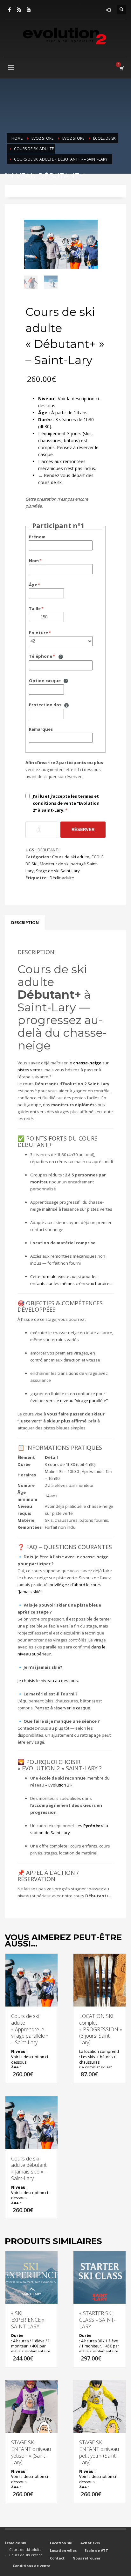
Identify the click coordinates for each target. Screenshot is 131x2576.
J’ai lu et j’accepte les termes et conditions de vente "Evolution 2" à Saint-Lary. (66, 803)
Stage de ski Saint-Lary (58, 871)
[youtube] (29, 10)
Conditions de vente (31, 2566)
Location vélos (63, 2550)
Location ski (61, 2543)
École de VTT (96, 2550)
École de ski (16, 2543)
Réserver (83, 830)
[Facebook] (10, 10)
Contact (57, 2558)
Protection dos (45, 705)
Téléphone (41, 656)
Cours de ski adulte (71, 857)
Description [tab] (25, 922)
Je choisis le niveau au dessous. (48, 1681)
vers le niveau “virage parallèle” (77, 1401)
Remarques (41, 729)
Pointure (38, 633)
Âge (33, 585)
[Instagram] (19, 10)
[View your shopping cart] (121, 68)
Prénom (37, 537)
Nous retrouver (86, 2558)
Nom (34, 561)
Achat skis (90, 2543)
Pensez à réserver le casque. (63, 1708)
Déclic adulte (62, 878)
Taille (35, 609)
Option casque (45, 681)
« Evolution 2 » (59, 1785)
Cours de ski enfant (26, 2555)
